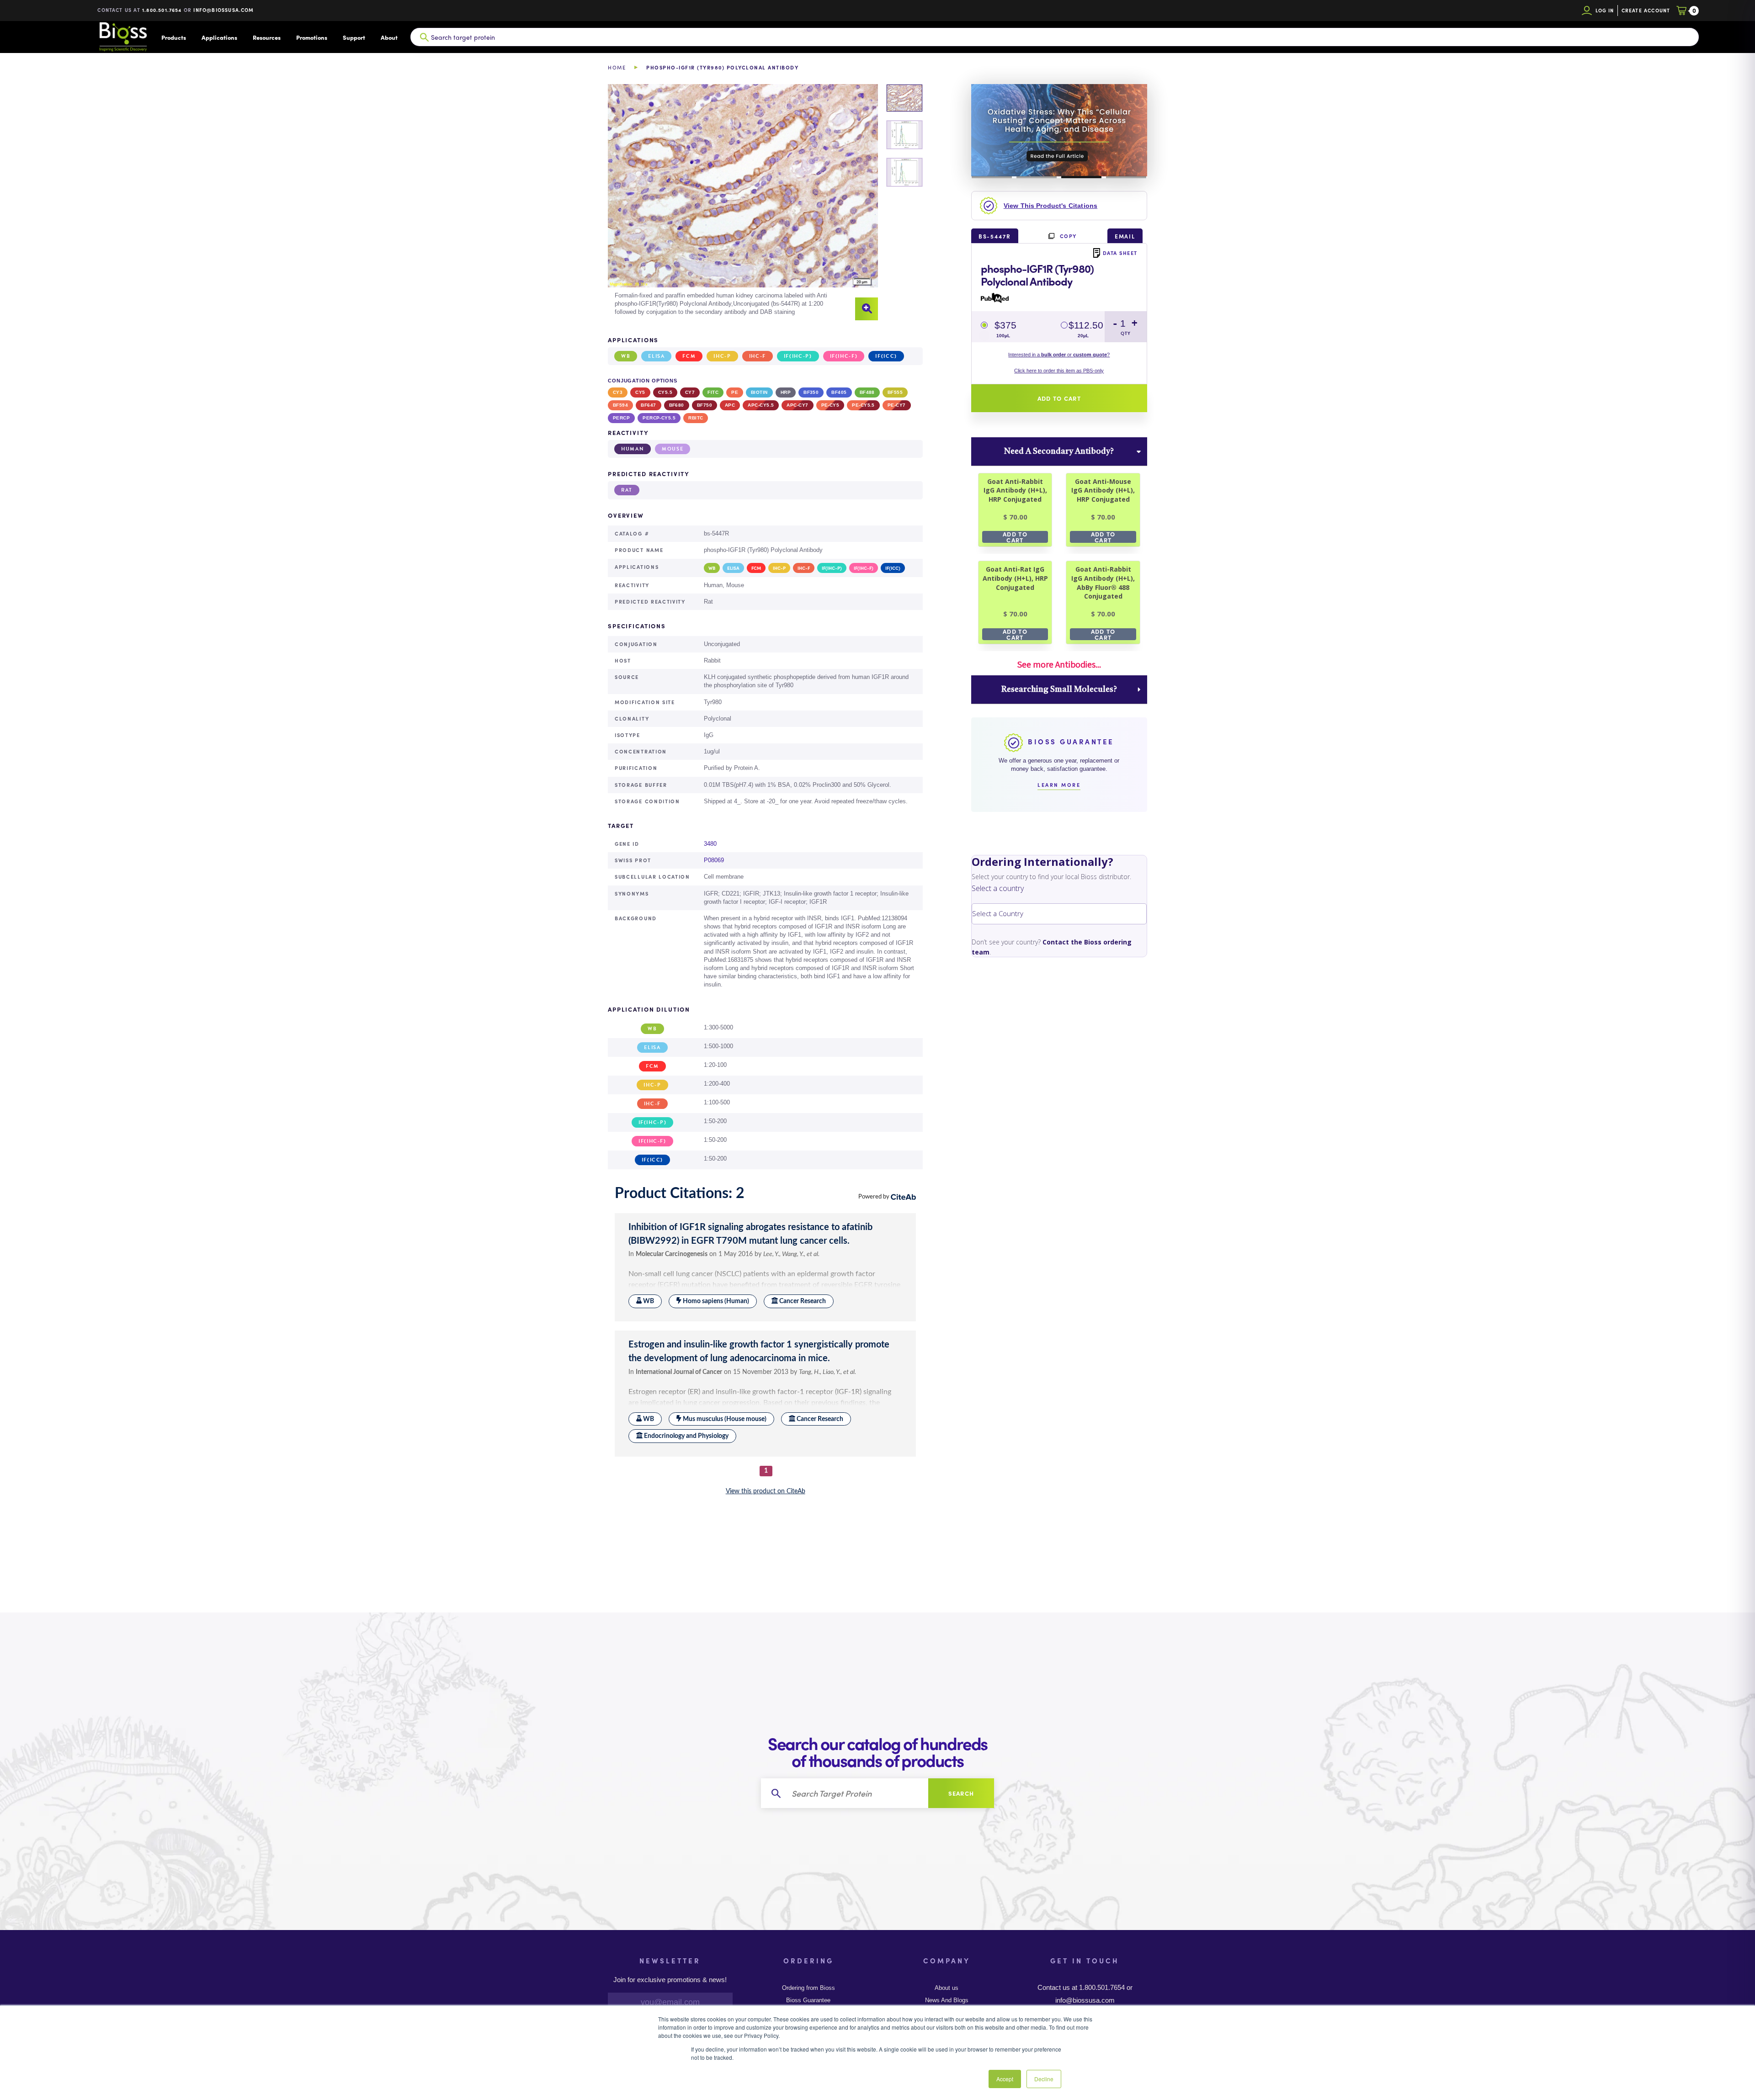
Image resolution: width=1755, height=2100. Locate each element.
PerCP (621, 418)
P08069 (714, 860)
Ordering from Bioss (808, 1988)
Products (174, 37)
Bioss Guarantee (808, 2000)
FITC (713, 392)
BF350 (811, 392)
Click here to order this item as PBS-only (1059, 371)
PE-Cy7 (897, 405)
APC (730, 405)
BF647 (648, 405)
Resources (267, 37)
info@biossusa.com (223, 10)
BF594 (620, 405)
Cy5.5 (665, 392)
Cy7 (690, 392)
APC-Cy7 (797, 405)
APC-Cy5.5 (761, 405)
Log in (1605, 10)
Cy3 (618, 392)
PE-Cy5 (830, 405)
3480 (710, 844)
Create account (1646, 10)
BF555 (895, 392)
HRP (786, 392)
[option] (743, 202)
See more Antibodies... (1059, 664)
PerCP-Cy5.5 (659, 418)
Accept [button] (1005, 2079)
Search (961, 1793)
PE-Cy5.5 (863, 405)
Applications (219, 37)
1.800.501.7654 (162, 10)
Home (617, 67)
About (389, 37)
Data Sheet (1120, 253)
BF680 (677, 405)
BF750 (705, 405)
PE (735, 392)
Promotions (312, 37)
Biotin (759, 392)
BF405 (839, 392)
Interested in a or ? (1059, 355)
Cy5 (640, 392)
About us (947, 1988)
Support (354, 37)
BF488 (867, 392)
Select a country (998, 888)
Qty (1126, 333)
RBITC (696, 418)
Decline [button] (1044, 2079)
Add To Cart (1015, 537)
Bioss (123, 37)
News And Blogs (947, 2000)
